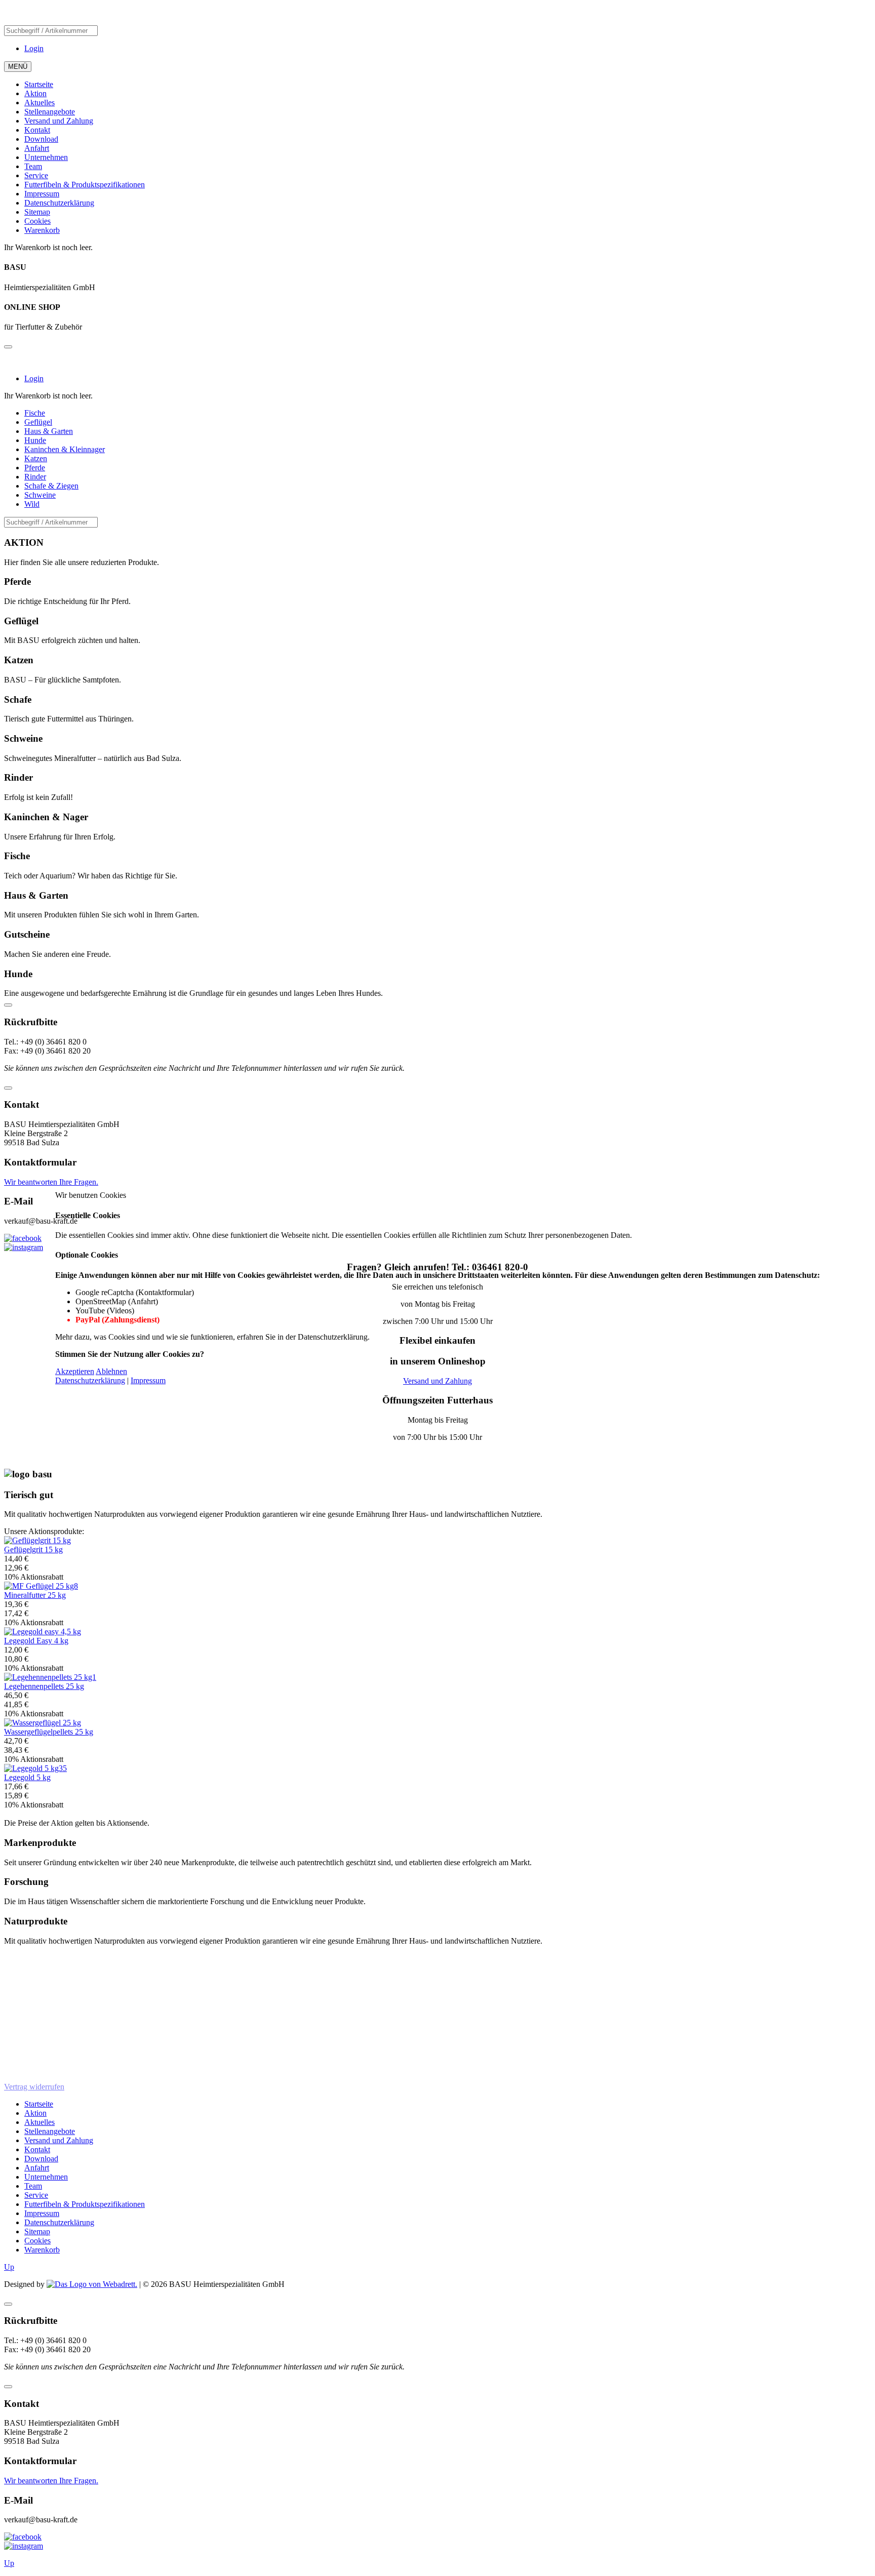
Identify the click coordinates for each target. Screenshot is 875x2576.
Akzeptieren (75, 1371)
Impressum (148, 1380)
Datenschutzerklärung (90, 1380)
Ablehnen (111, 1371)
